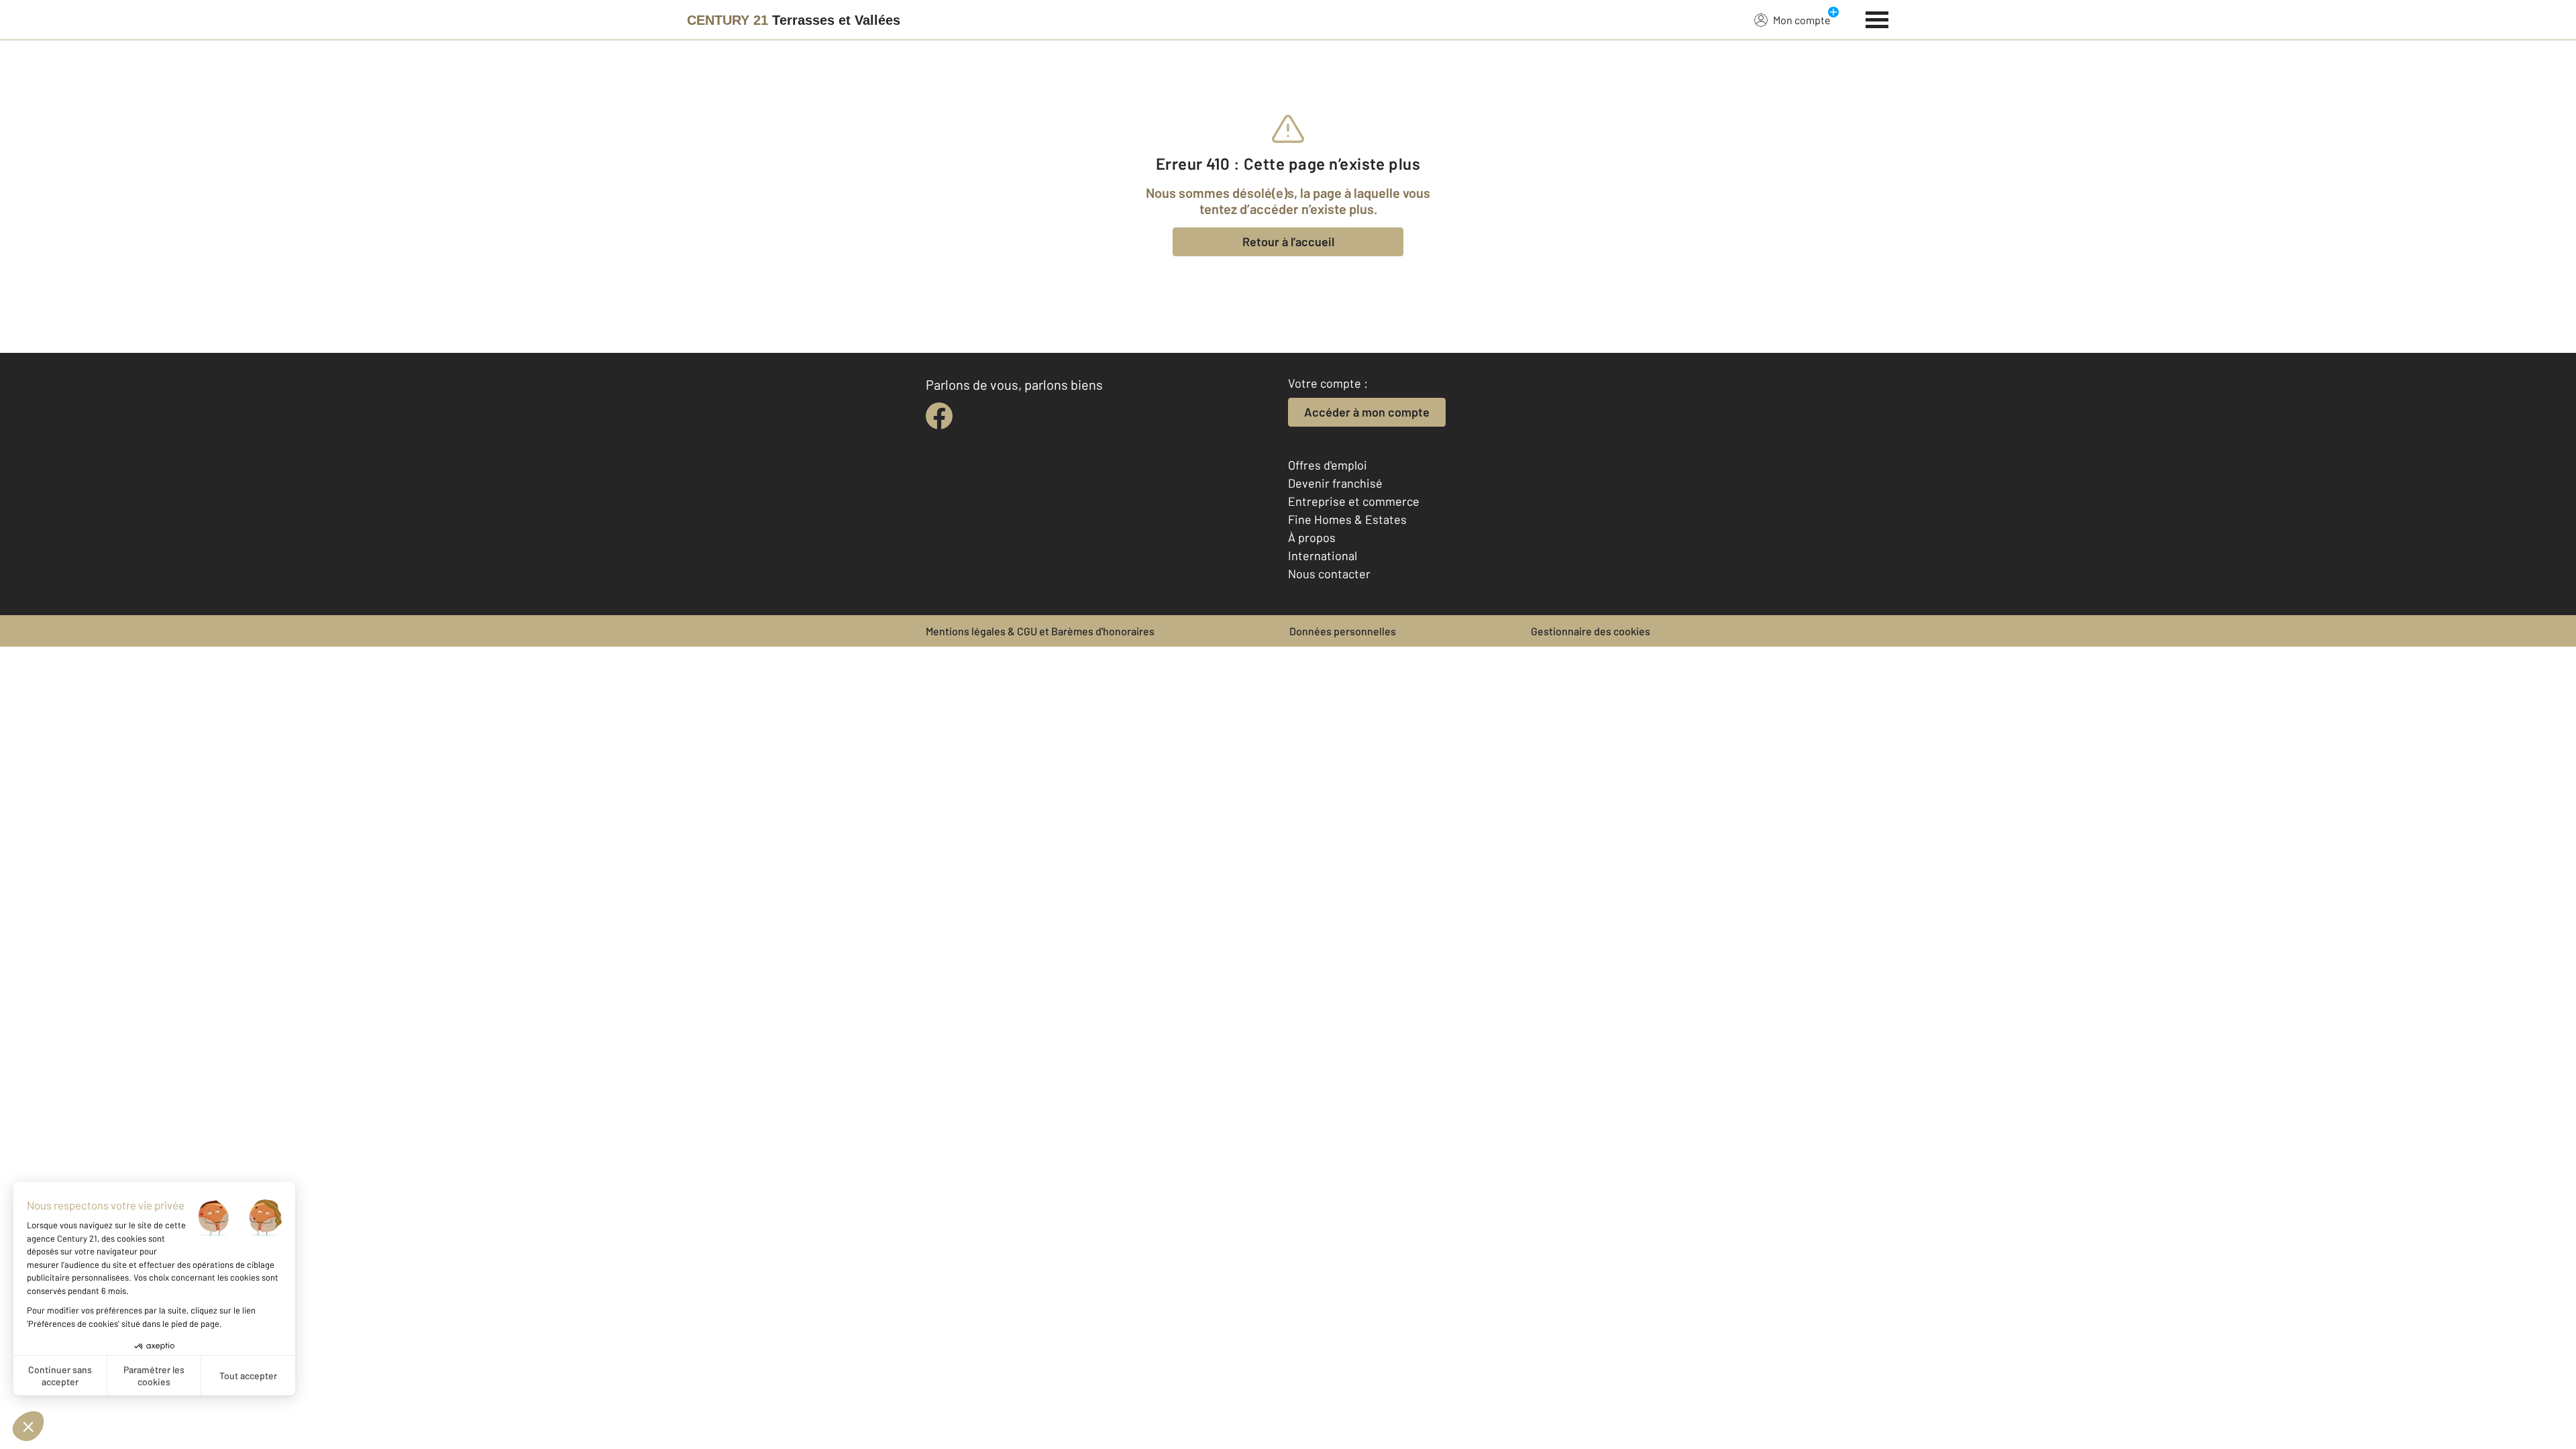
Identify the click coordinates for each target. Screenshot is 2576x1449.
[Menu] (1877, 18)
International (1323, 555)
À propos (1312, 537)
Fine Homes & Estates (1347, 519)
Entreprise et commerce (1354, 501)
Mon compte (1802, 20)
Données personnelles (1343, 631)
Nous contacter (1329, 574)
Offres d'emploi (1328, 465)
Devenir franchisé (1335, 483)
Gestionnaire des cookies (1591, 631)
